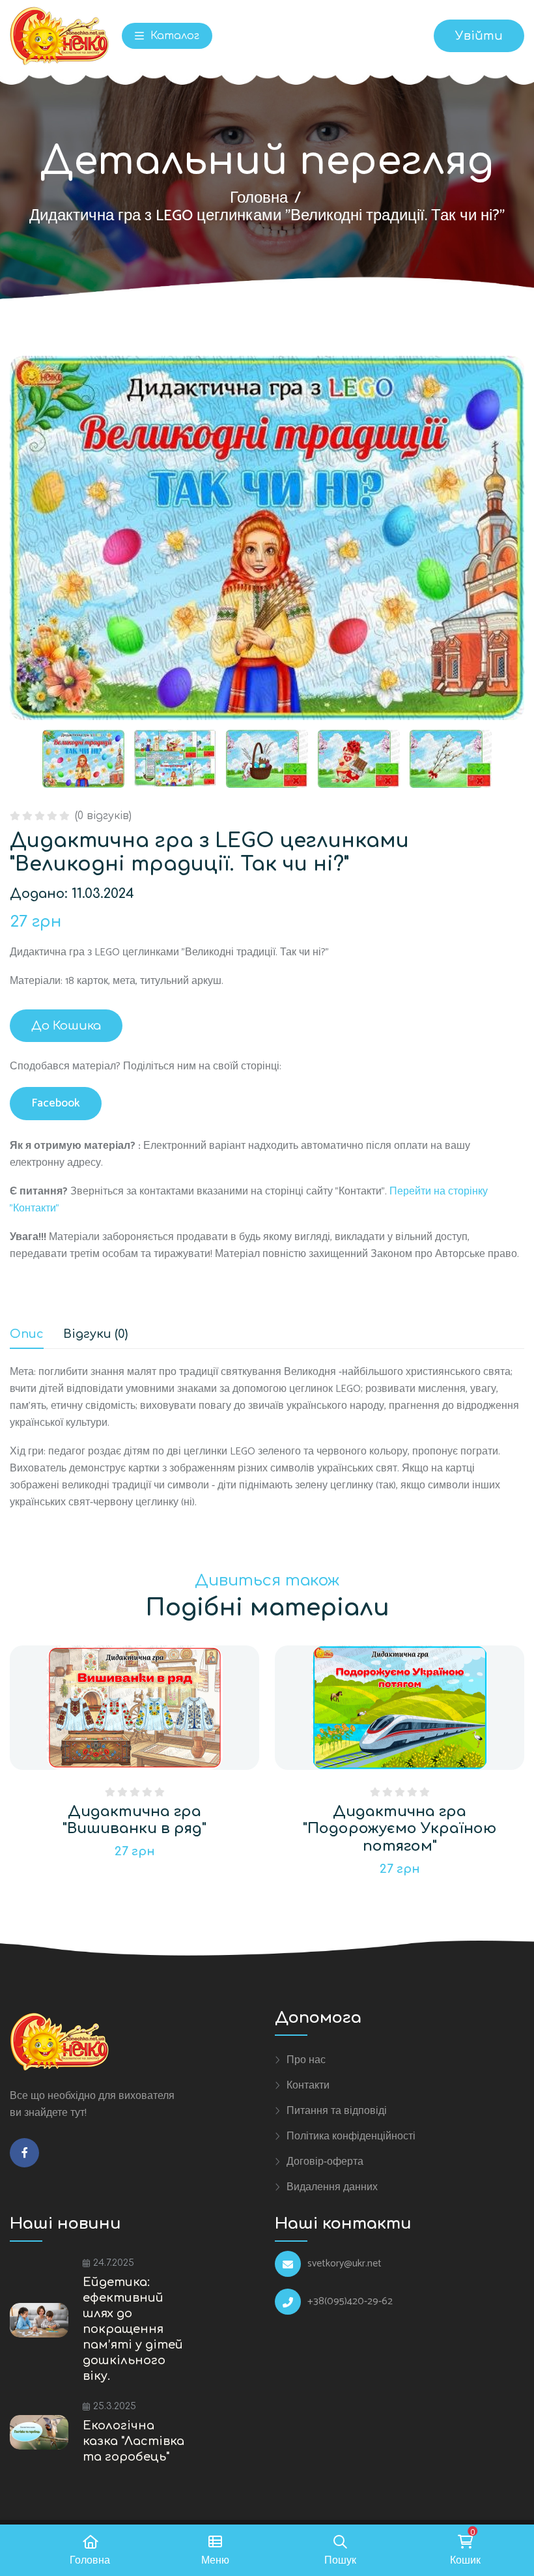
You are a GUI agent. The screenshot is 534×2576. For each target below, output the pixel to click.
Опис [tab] (27, 1334)
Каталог (173, 36)
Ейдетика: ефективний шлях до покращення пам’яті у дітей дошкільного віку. (133, 2329)
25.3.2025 (115, 2406)
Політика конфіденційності (351, 2136)
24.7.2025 (114, 2263)
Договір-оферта (325, 2162)
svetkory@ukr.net (344, 2264)
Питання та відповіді (337, 2111)
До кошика (66, 1026)
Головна (259, 198)
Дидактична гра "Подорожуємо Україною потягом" (400, 1829)
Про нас (306, 2060)
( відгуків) (103, 816)
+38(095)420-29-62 (350, 2302)
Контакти (308, 2085)
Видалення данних (332, 2187)
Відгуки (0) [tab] (95, 1334)
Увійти (479, 36)
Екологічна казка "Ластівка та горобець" (133, 2441)
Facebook (56, 1103)
